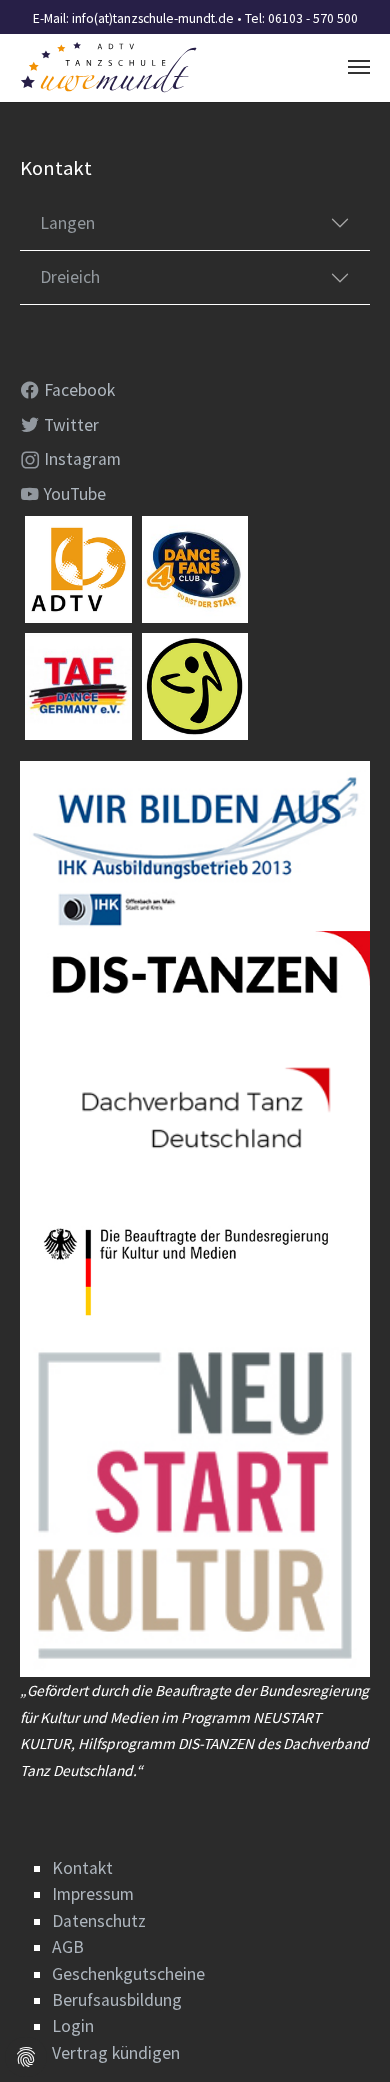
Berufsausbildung (117, 2000)
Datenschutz (99, 1921)
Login (73, 2026)
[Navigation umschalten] (359, 67)
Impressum (93, 1894)
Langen (67, 223)
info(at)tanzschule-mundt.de (153, 18)
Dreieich (70, 277)
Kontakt (82, 1868)
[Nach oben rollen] (343, 2035)
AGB (68, 1947)
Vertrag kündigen (116, 2053)
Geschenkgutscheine (128, 1974)
